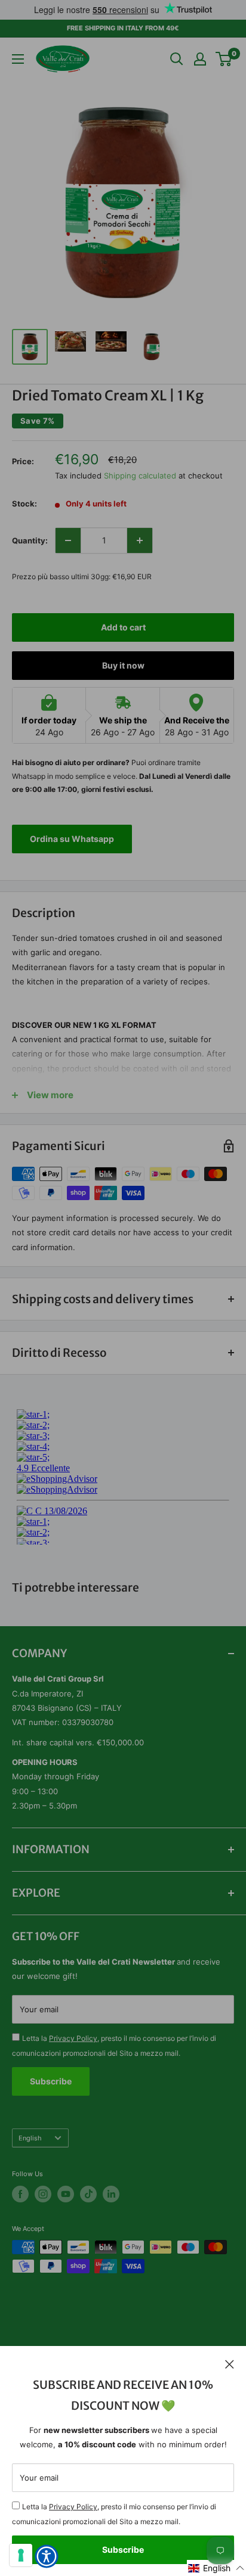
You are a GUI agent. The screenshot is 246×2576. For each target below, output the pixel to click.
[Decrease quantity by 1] (68, 540)
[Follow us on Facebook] (20, 2194)
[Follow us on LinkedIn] (111, 2194)
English (30, 2138)
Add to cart (123, 627)
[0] (224, 59)
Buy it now (123, 665)
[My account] (200, 59)
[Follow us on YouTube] (66, 2194)
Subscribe (123, 2549)
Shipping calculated (140, 476)
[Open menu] (18, 59)
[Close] (230, 2364)
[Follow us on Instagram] (43, 2194)
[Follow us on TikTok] (88, 2194)
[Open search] (177, 59)
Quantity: (30, 540)
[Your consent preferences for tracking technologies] (21, 2555)
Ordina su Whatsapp (72, 839)
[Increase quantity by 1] (140, 540)
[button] (216, 2568)
